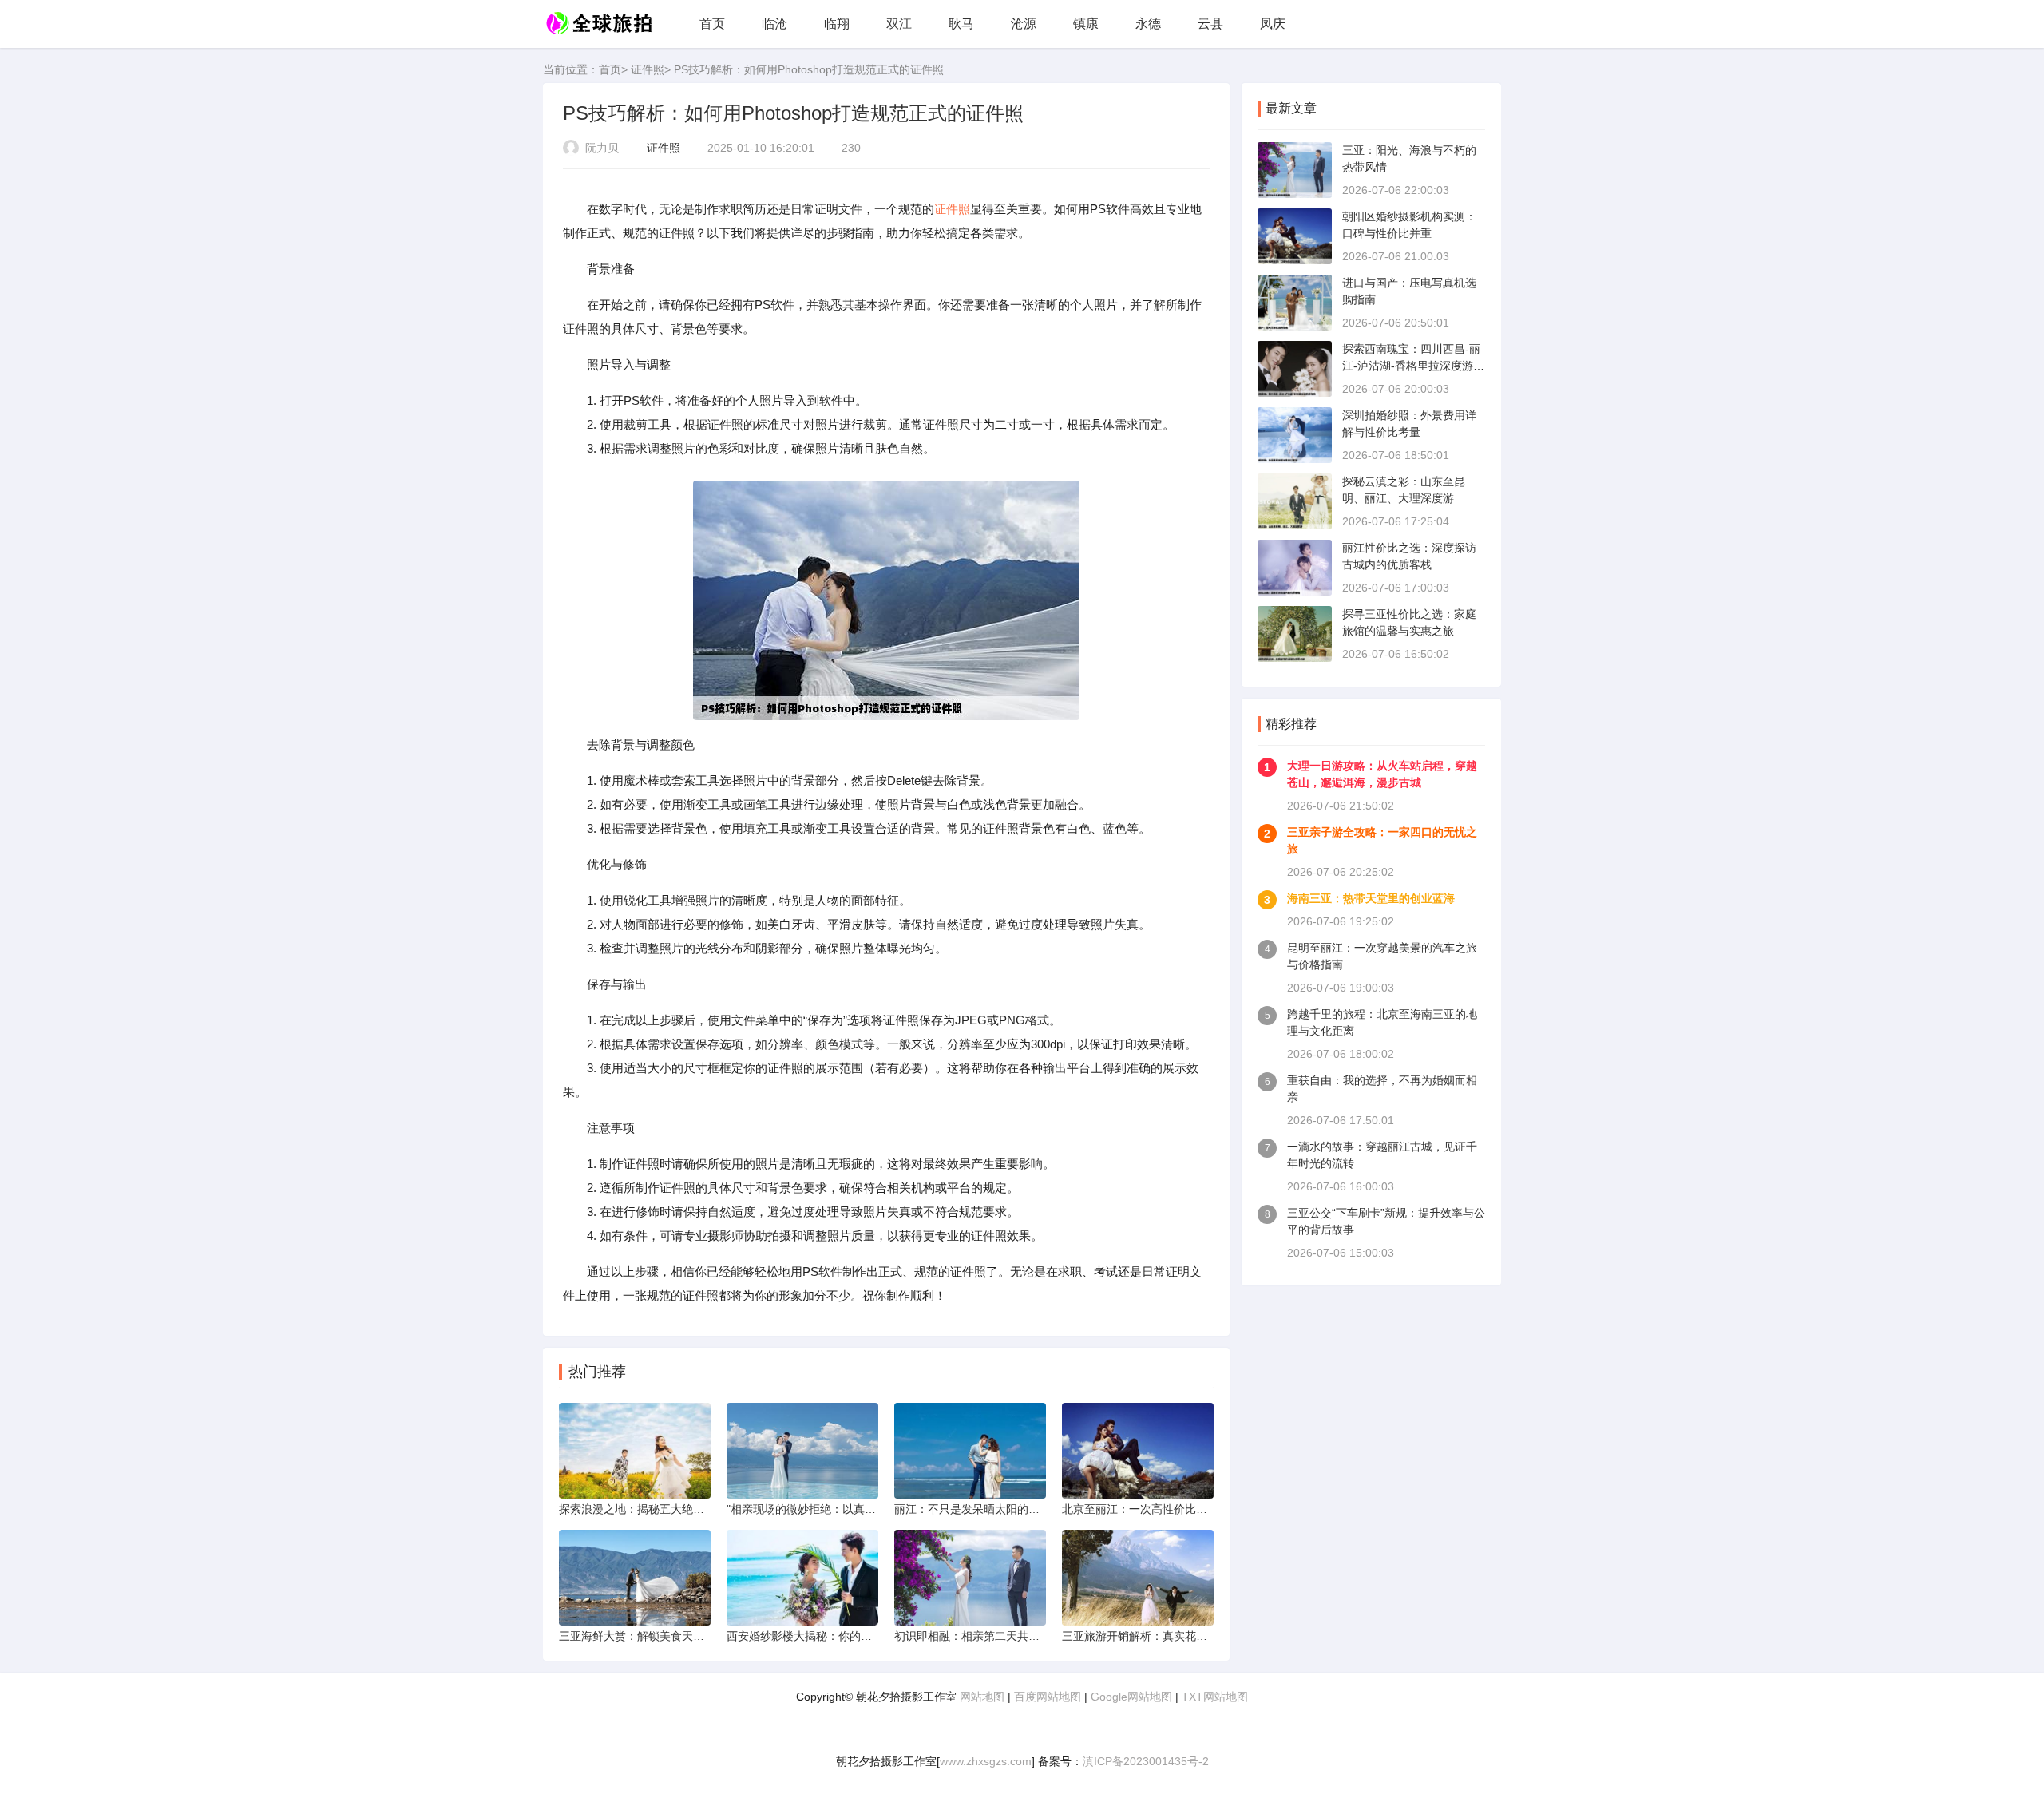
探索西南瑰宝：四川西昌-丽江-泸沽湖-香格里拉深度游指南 (1413, 366)
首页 (712, 24)
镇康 (1086, 24)
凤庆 (1273, 24)
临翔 (837, 24)
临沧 (774, 24)
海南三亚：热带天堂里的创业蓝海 (1371, 898)
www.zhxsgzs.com (986, 1761)
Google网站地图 (1131, 1697)
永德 (1148, 24)
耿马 (961, 24)
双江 (899, 24)
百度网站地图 (1048, 1697)
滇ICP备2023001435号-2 (1146, 1761)
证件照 (648, 69)
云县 (1210, 24)
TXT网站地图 (1215, 1697)
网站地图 (982, 1697)
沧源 (1024, 24)
